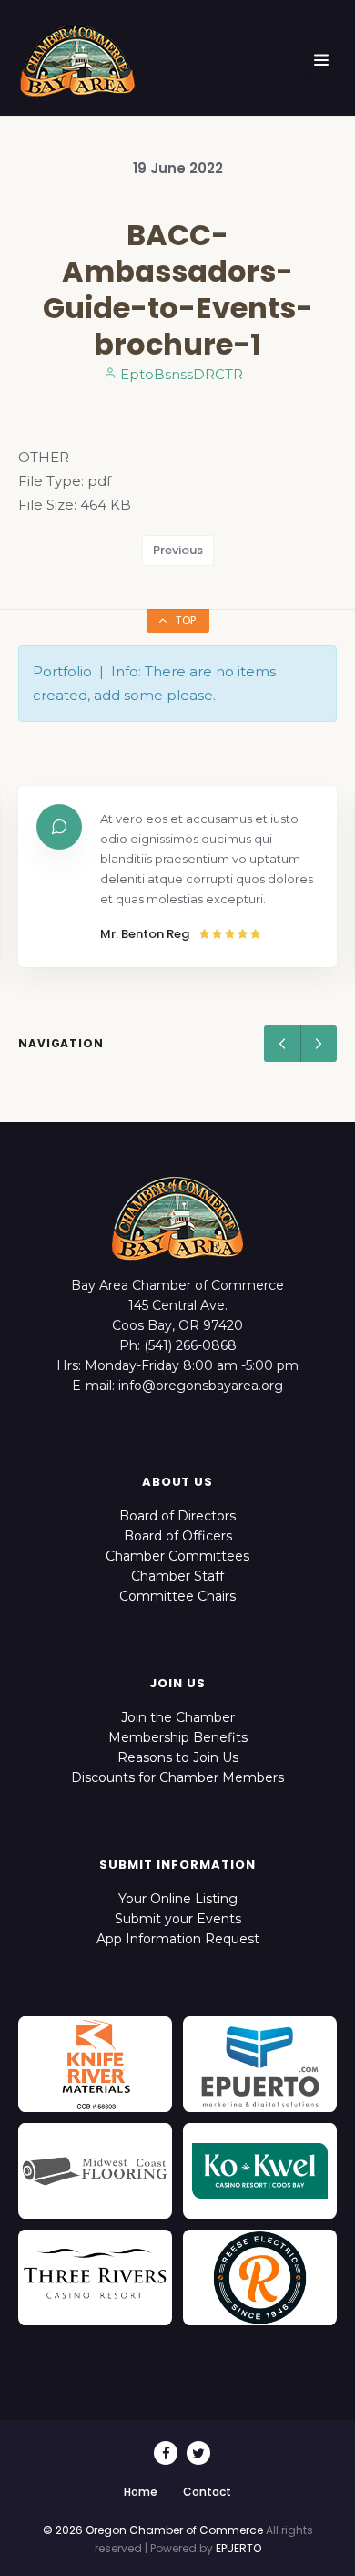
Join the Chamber (178, 1717)
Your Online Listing (178, 1899)
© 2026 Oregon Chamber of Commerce (153, 2530)
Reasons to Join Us (178, 1757)
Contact (207, 2492)
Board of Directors (177, 1516)
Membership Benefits (178, 1737)
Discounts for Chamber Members (177, 1777)
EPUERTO (238, 2548)
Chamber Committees (177, 1556)
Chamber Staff (177, 1576)
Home (141, 2492)
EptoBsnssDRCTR (180, 374)
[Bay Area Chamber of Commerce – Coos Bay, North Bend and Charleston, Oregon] (77, 60)
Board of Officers (178, 1536)
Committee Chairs (177, 1596)
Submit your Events (178, 1919)
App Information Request (178, 1939)
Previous (178, 550)
